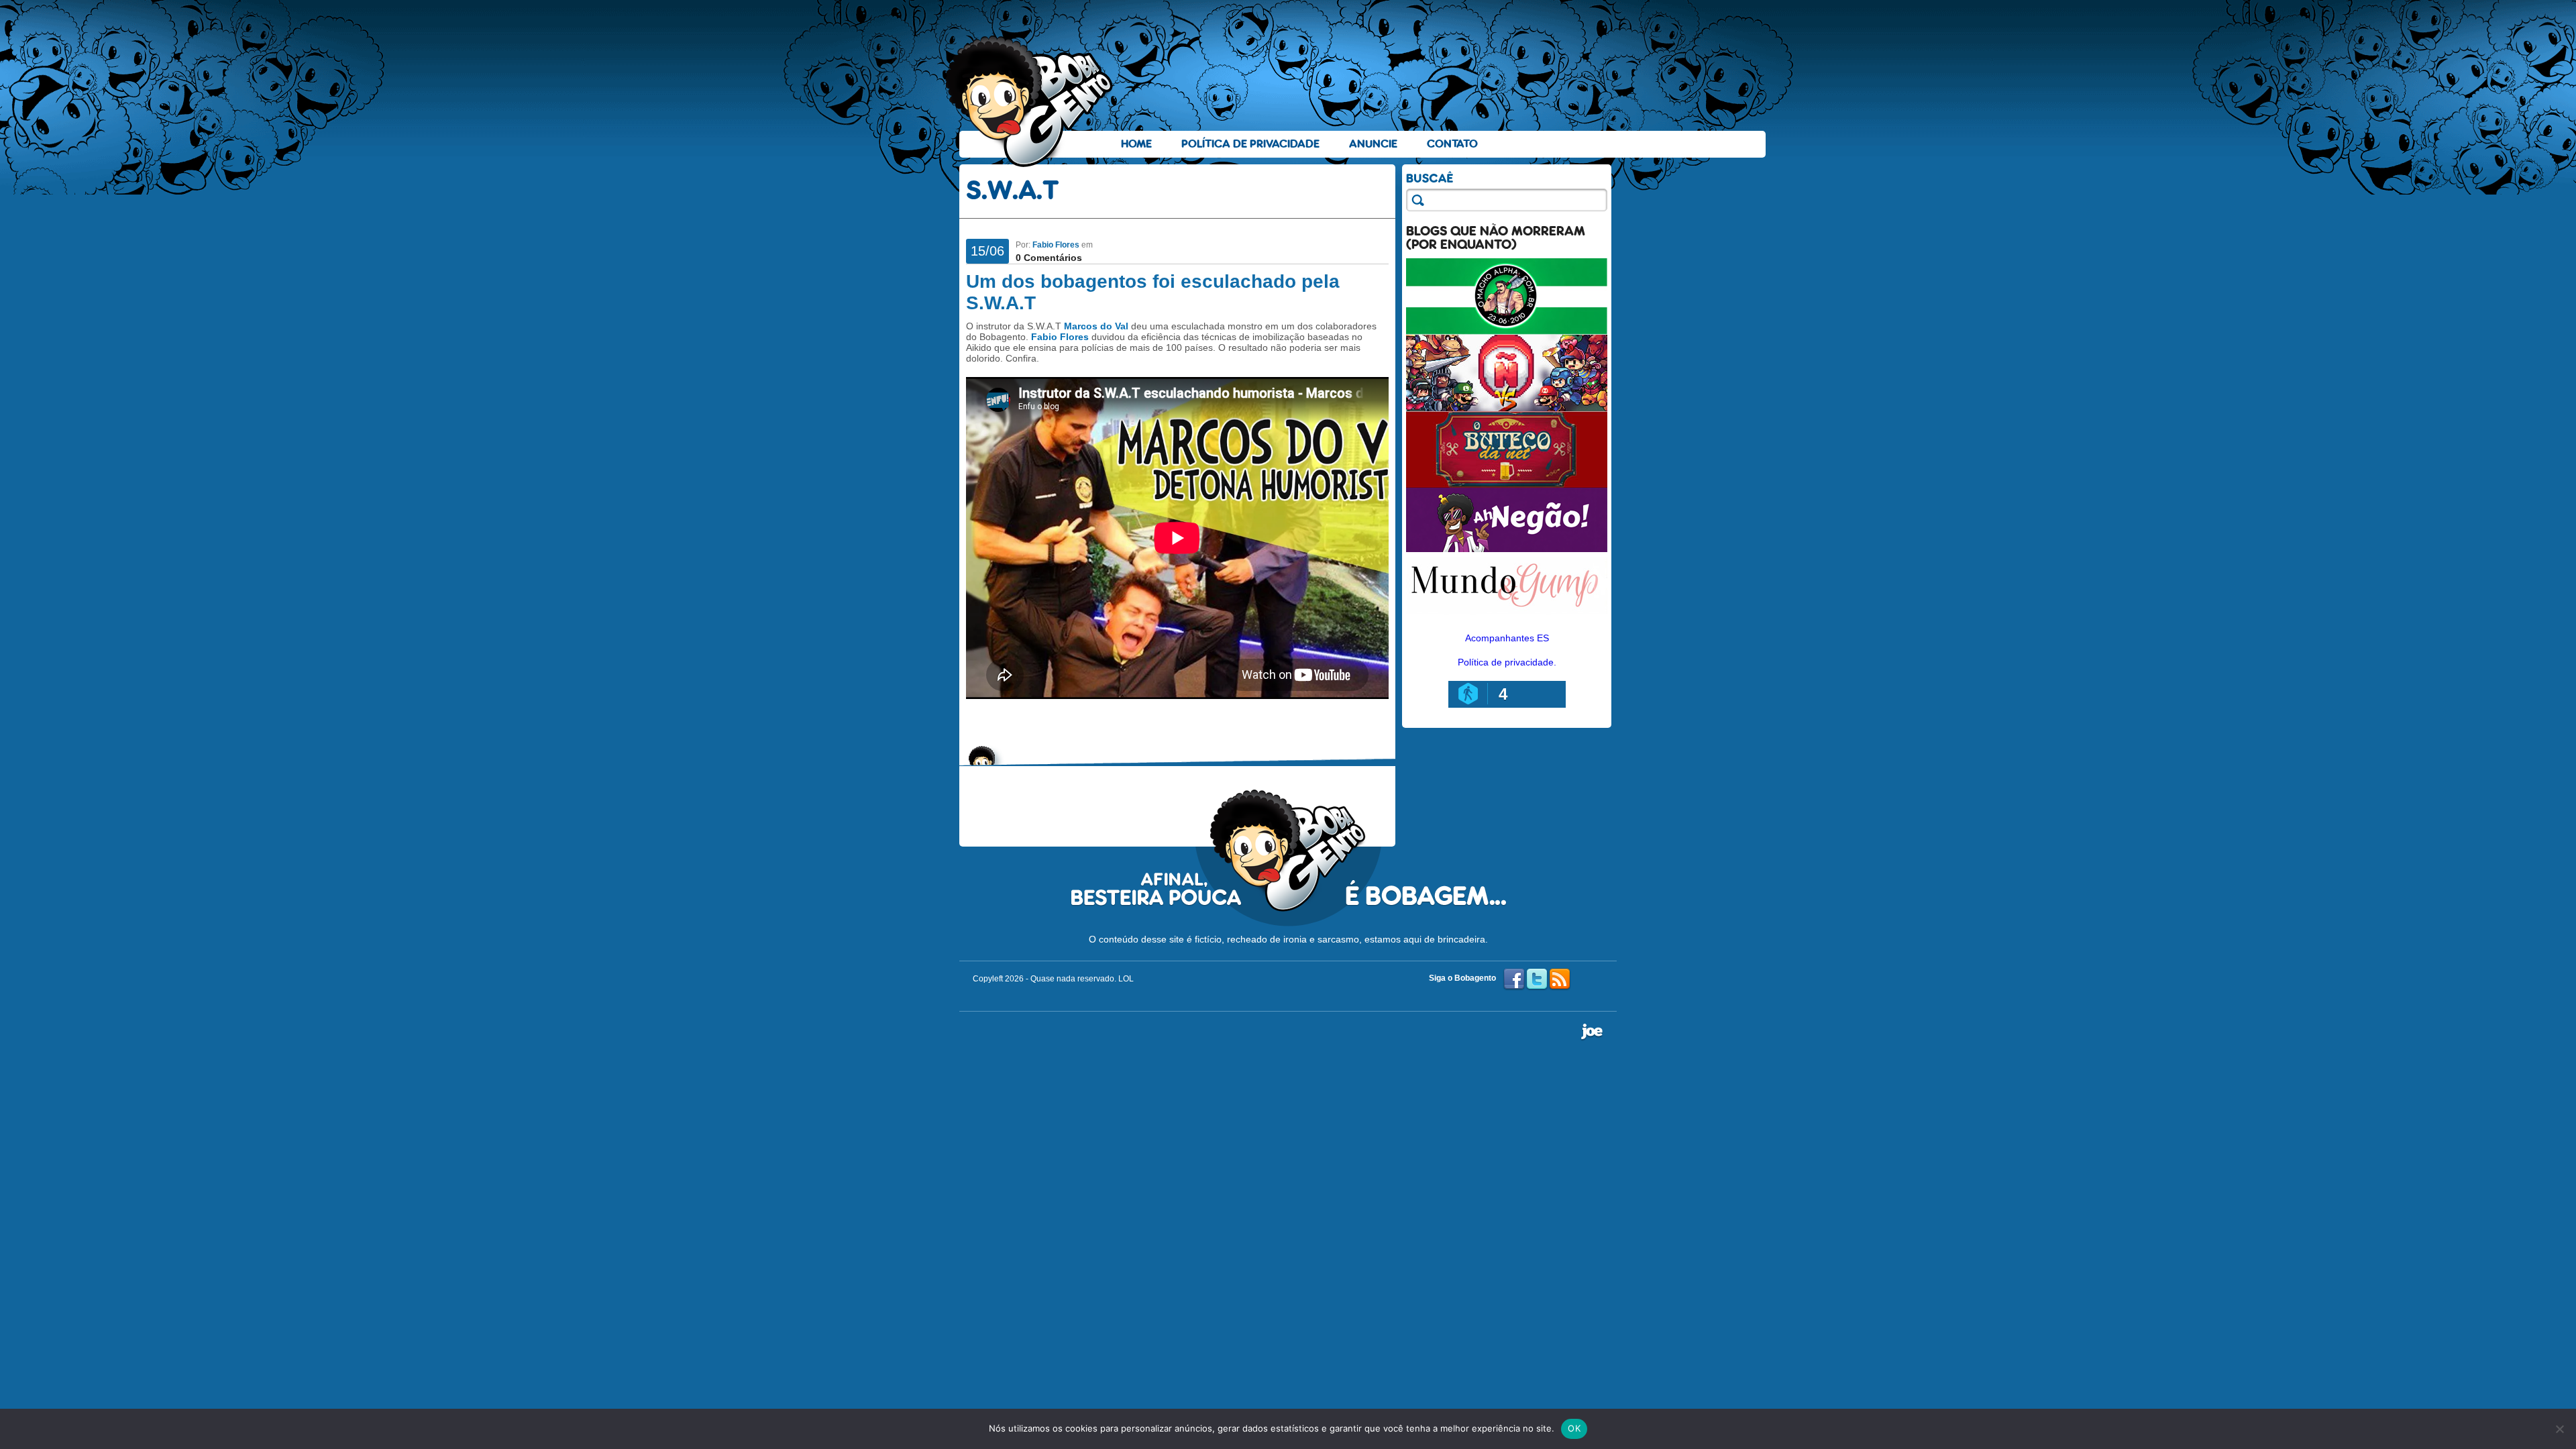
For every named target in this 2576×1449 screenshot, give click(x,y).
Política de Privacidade (1250, 144)
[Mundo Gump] (1507, 616)
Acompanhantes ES (1507, 638)
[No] (2559, 1429)
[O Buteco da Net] (1507, 484)
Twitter (1537, 979)
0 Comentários (1049, 258)
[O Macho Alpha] (1507, 331)
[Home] (1030, 101)
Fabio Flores (1056, 245)
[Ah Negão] (1507, 549)
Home (1136, 144)
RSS (1560, 979)
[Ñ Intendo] (1507, 408)
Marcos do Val (1096, 326)
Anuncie (1373, 144)
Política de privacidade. (1507, 662)
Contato (1452, 144)
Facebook (1514, 979)
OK (1574, 1428)
